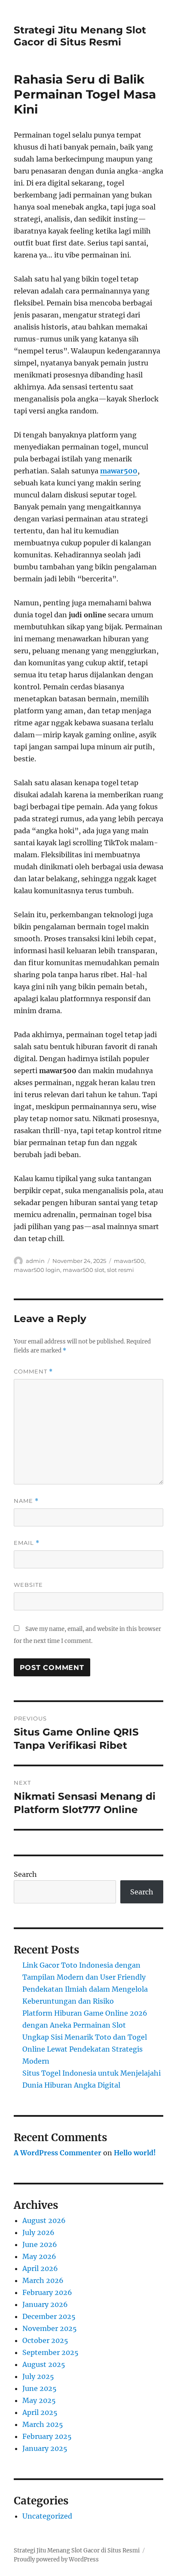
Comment (33, 1372)
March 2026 (43, 2280)
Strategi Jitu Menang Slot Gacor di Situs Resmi (80, 36)
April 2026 (40, 2268)
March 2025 (43, 2424)
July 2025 (38, 2376)
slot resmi (121, 1270)
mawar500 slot (84, 1270)
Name (26, 1501)
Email (27, 1543)
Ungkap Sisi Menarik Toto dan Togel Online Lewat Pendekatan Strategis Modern (85, 2049)
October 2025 (45, 2340)
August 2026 (44, 2220)
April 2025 (40, 2412)
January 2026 (45, 2304)
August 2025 (44, 2364)
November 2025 (50, 2328)
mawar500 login (37, 1270)
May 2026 (39, 2256)
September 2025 (50, 2352)
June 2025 (40, 2388)
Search (25, 1874)
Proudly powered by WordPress (56, 2560)
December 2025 (49, 2316)
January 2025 (45, 2448)
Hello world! (135, 2153)
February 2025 (47, 2436)
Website (28, 1585)
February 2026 (47, 2292)
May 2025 (39, 2400)
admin (35, 1261)
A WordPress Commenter (58, 2153)
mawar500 (119, 471)
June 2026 (40, 2244)
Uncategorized (47, 2516)
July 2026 (38, 2232)
